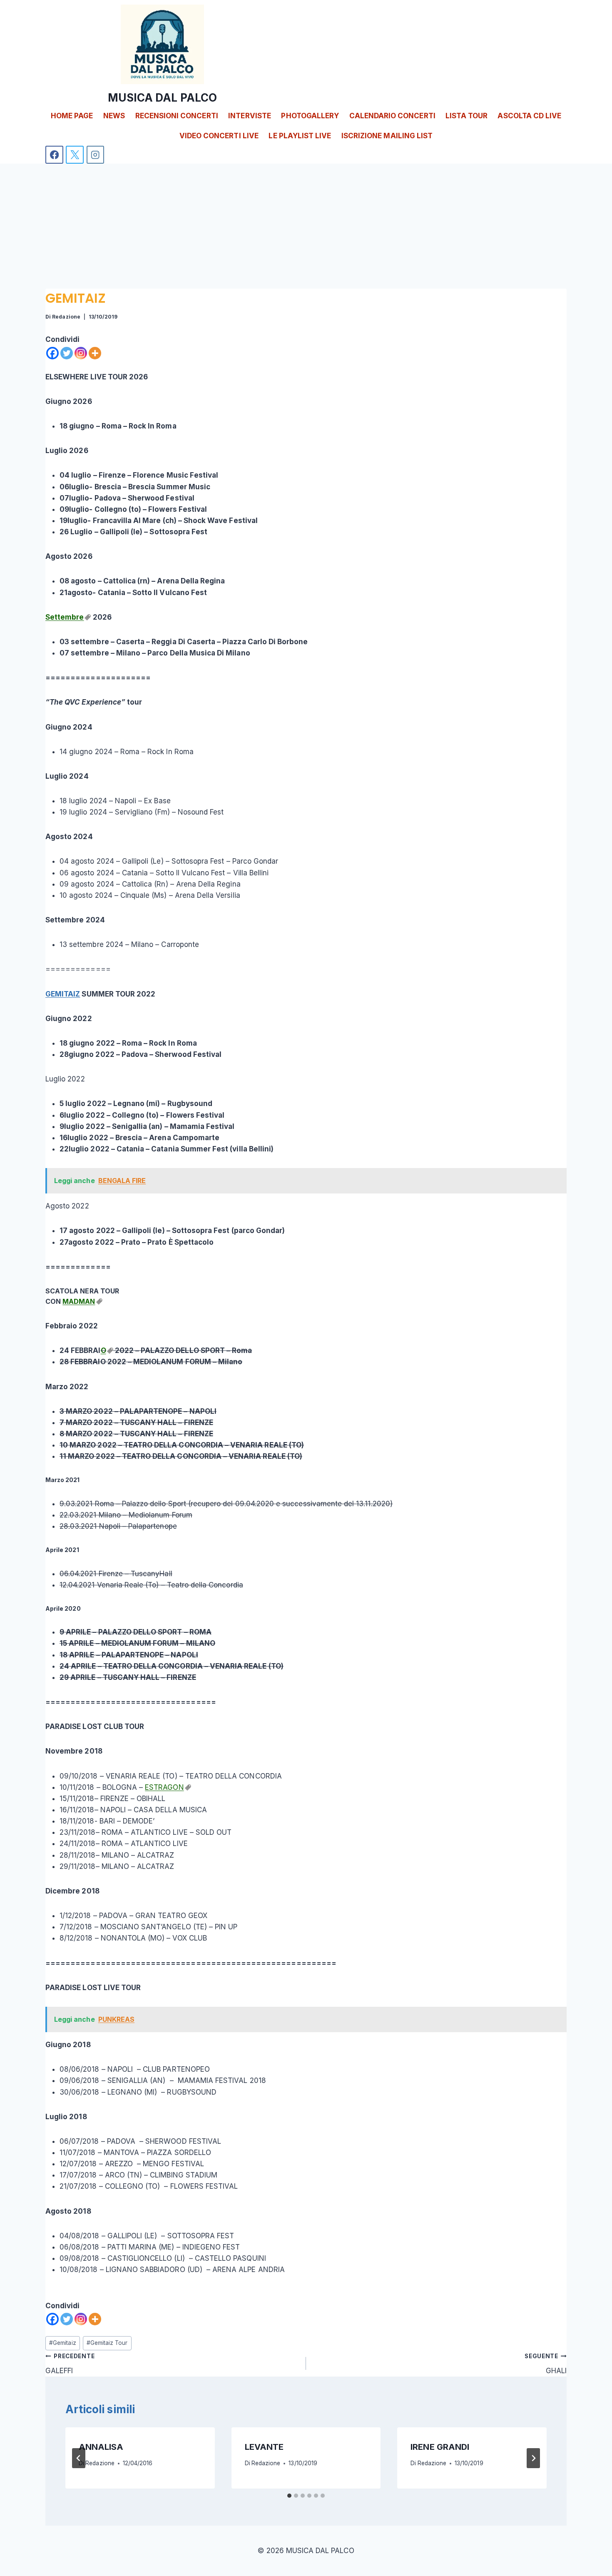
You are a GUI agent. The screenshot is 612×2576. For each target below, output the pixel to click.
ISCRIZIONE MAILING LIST (387, 136)
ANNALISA (101, 2447)
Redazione (66, 317)
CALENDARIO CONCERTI (392, 116)
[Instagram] (96, 155)
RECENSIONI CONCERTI (177, 116)
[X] (75, 155)
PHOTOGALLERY (310, 116)
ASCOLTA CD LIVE (529, 116)
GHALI (546, 2364)
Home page (72, 116)
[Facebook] (54, 155)
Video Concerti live (219, 136)
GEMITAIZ (63, 994)
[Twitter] (67, 353)
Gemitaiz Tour (107, 2343)
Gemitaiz (62, 2343)
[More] (95, 353)
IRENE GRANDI (440, 2447)
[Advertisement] (306, 226)
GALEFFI (70, 2364)
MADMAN (79, 1301)
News (114, 116)
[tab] (289, 2496)
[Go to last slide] (79, 2458)
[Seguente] (533, 2458)
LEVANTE (264, 2447)
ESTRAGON (164, 1787)
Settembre (65, 617)
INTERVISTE (250, 116)
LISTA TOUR (466, 116)
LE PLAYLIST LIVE (300, 136)
